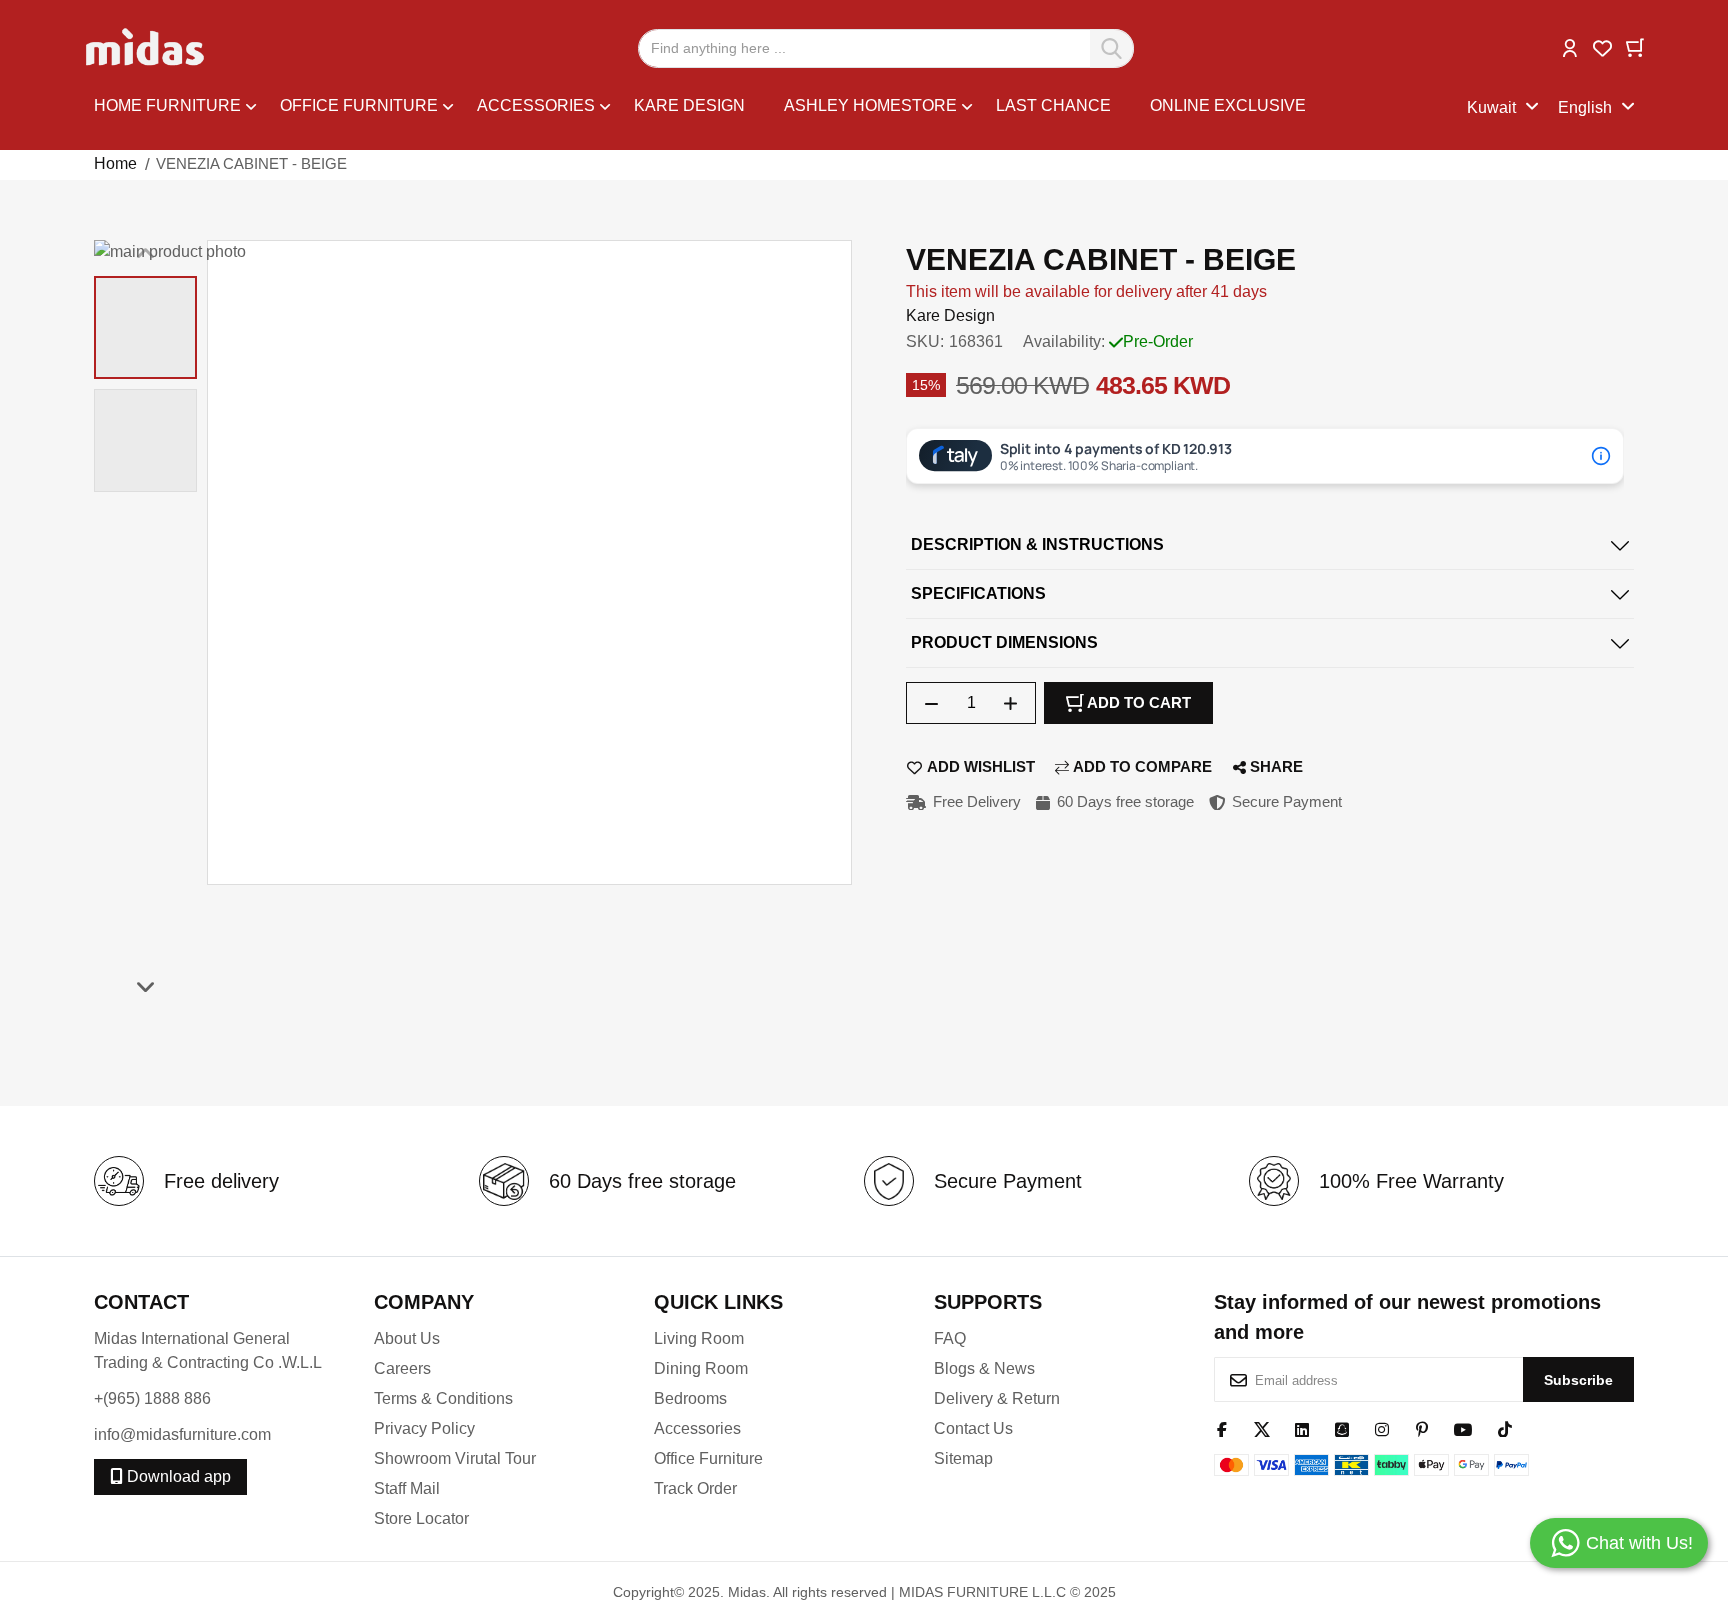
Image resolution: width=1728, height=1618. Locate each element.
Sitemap (963, 1458)
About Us (407, 1338)
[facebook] (1222, 1428)
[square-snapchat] (1342, 1428)
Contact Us (973, 1428)
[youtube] (1463, 1428)
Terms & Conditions (443, 1398)
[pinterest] (1422, 1428)
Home (115, 163)
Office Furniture (708, 1458)
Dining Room (701, 1368)
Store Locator (421, 1518)
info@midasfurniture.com (182, 1434)
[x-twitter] (1262, 1428)
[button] (1570, 46)
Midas (747, 1592)
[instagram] (1382, 1428)
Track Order (695, 1488)
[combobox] (886, 48)
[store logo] (146, 48)
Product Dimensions (1004, 642)
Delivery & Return (997, 1398)
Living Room (699, 1338)
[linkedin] (1302, 1428)
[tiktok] (1505, 1428)
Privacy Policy (424, 1428)
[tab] (1270, 545)
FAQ (950, 1338)
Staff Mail (407, 1488)
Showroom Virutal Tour (455, 1458)
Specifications (978, 593)
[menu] (780, 108)
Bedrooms (690, 1398)
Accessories (697, 1428)
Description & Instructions (1037, 544)
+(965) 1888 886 (152, 1398)
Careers (402, 1368)
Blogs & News (984, 1368)
